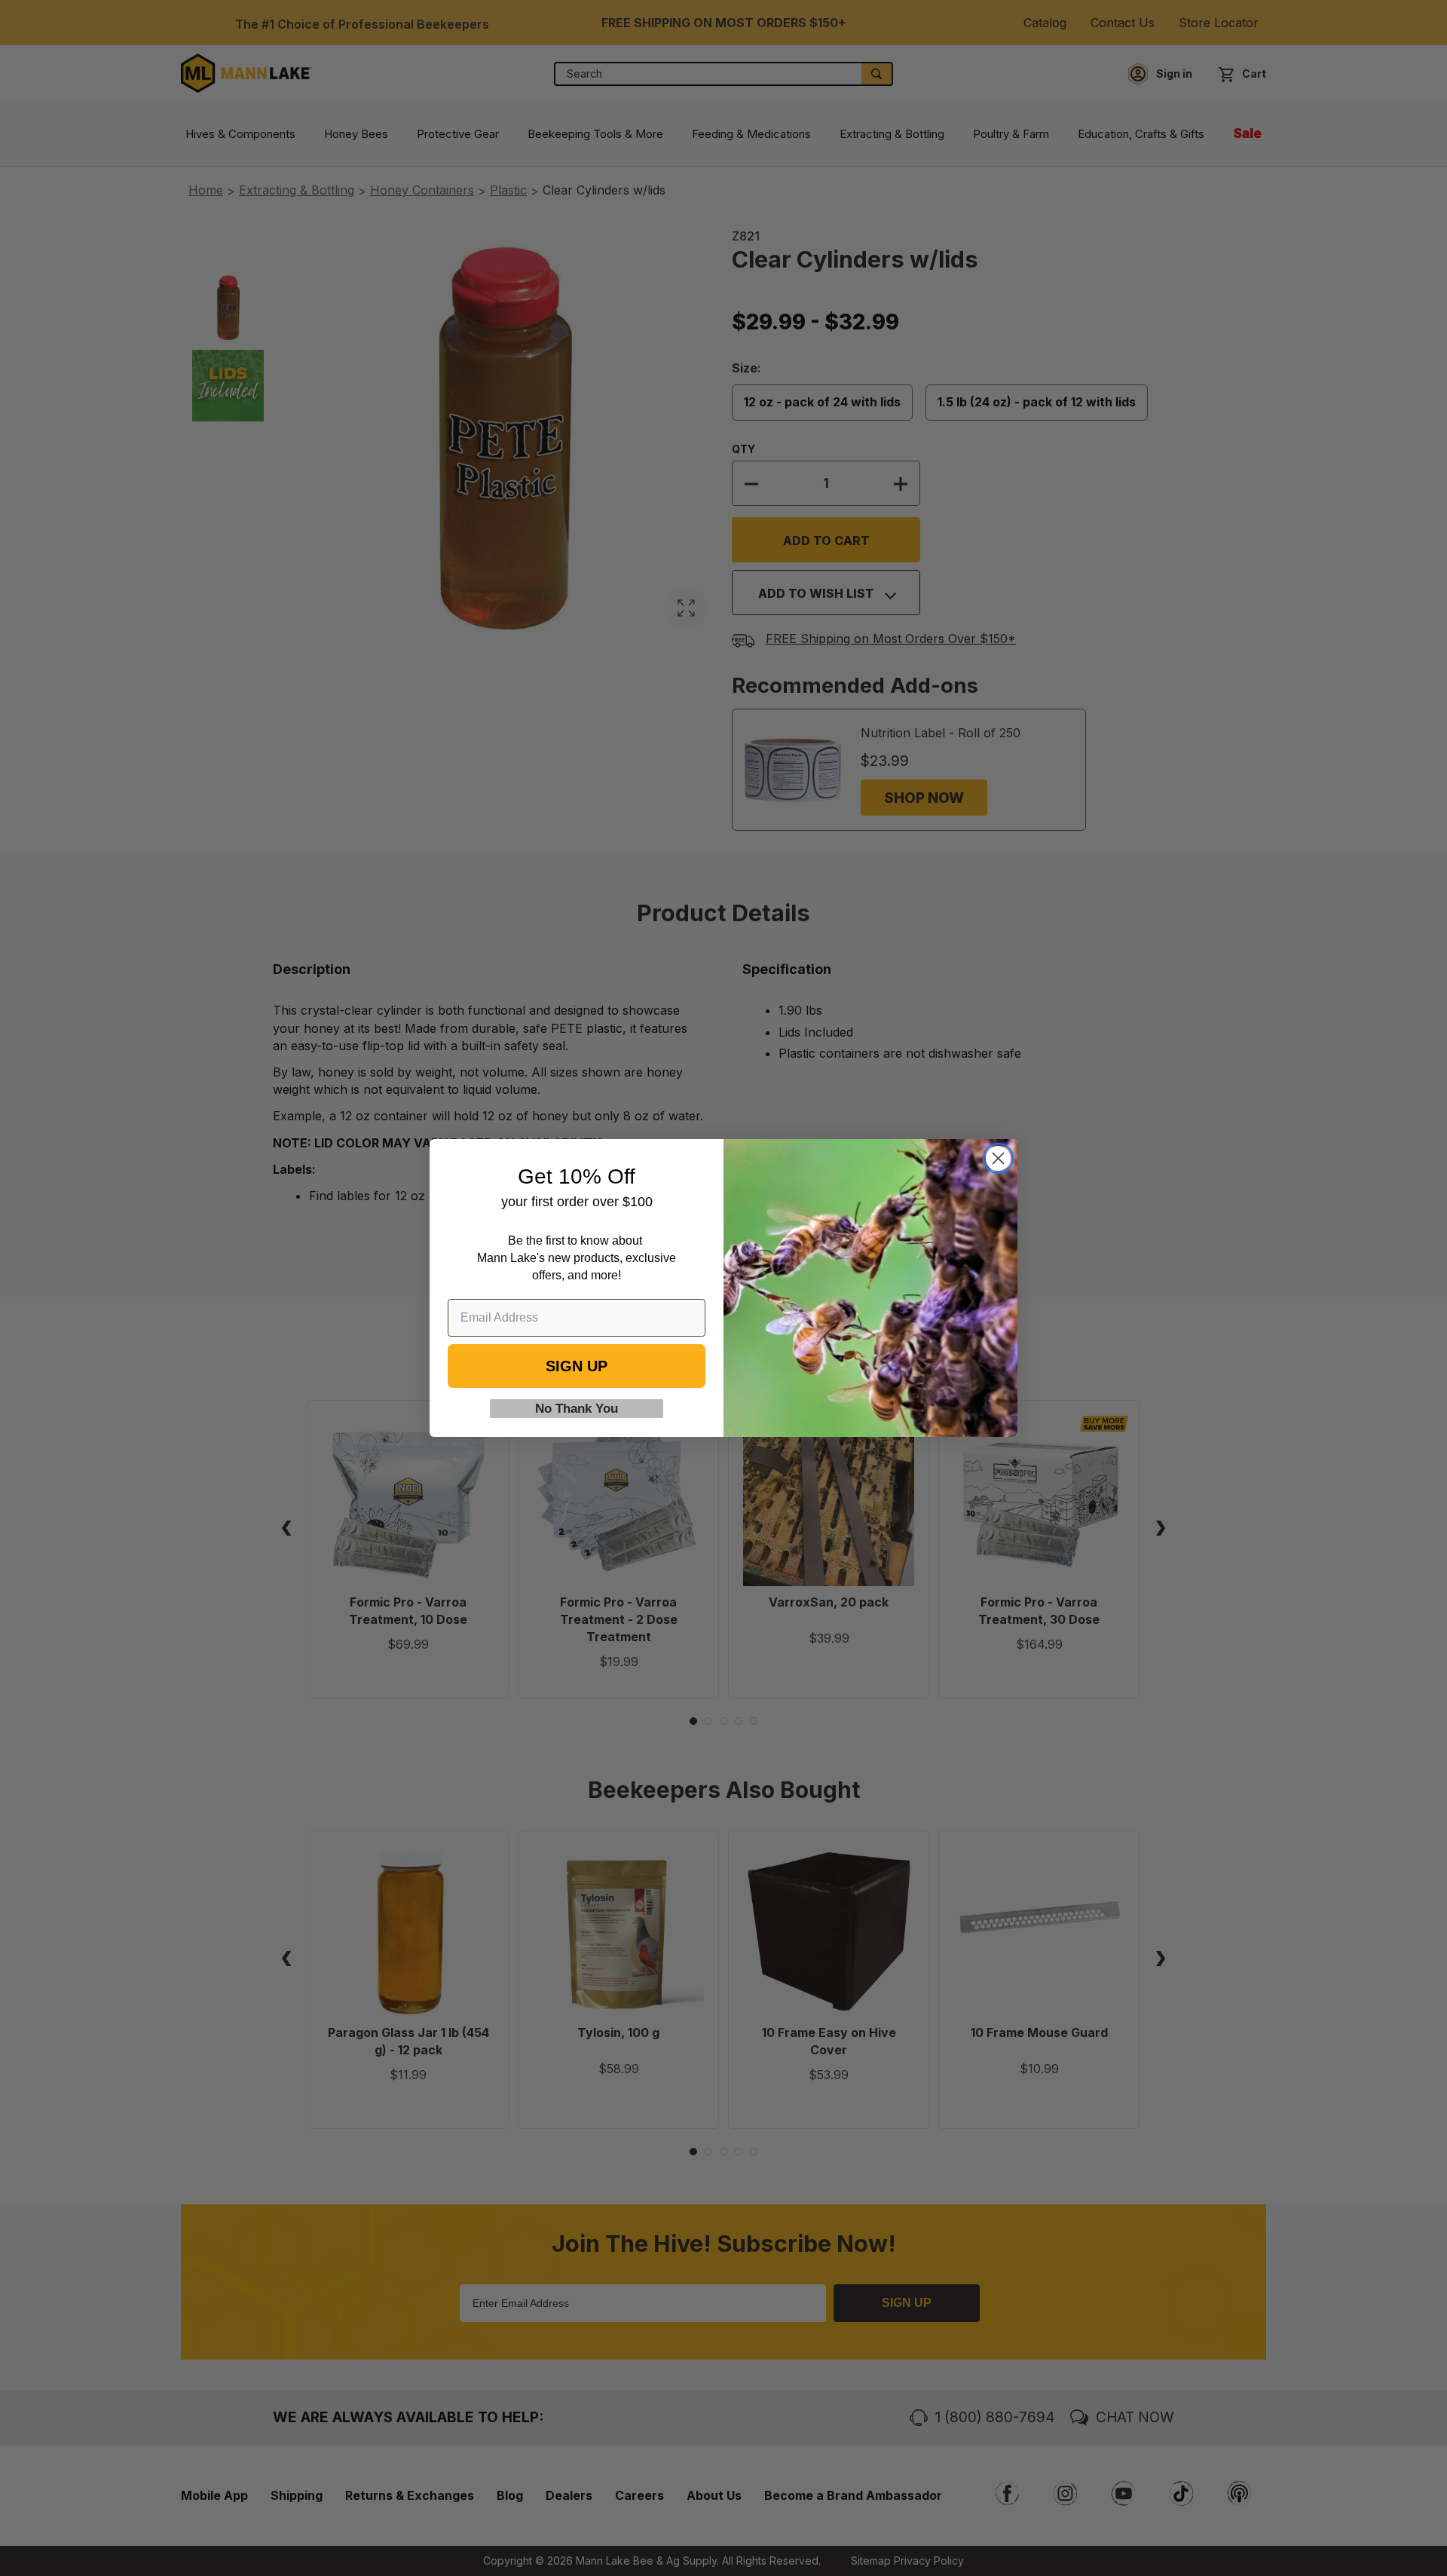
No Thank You (577, 1409)
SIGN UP (577, 1366)
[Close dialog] (998, 1158)
